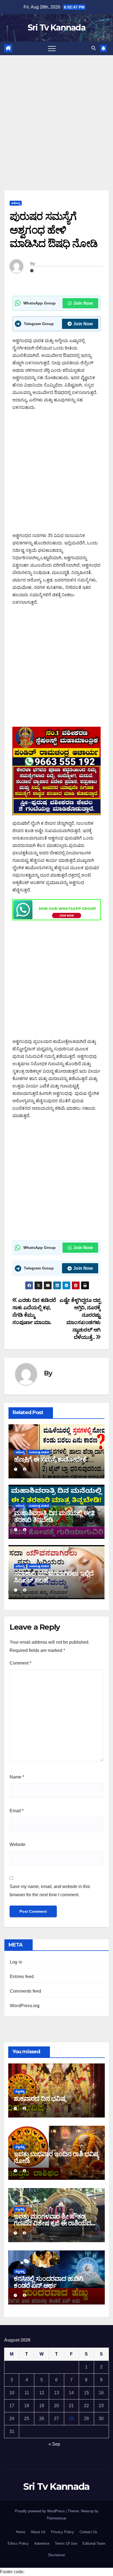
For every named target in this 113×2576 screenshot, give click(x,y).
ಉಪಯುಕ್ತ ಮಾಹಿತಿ (39, 1452)
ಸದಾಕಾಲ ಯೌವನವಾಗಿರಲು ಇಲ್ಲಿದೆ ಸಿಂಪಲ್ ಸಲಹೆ (54, 1577)
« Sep (54, 2444)
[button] (94, 48)
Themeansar (56, 2518)
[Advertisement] (56, 114)
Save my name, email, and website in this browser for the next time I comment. (50, 1891)
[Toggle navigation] (52, 48)
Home (21, 2532)
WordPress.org (25, 2006)
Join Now (83, 303)
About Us (38, 2532)
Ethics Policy (18, 2543)
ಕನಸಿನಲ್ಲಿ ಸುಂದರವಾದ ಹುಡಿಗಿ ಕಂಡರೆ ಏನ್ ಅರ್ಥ (48, 2282)
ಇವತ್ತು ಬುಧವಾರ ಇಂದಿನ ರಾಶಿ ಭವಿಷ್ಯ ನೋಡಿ (56, 2157)
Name (17, 1777)
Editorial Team (94, 2543)
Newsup (87, 2511)
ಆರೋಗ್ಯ (16, 203)
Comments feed (26, 1991)
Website (18, 1844)
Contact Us (88, 2532)
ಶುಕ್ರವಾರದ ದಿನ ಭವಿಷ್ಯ (40, 2098)
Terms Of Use (66, 2543)
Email (17, 1811)
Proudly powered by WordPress (40, 2511)
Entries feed (22, 1977)
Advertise (42, 2543)
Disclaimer (57, 2555)
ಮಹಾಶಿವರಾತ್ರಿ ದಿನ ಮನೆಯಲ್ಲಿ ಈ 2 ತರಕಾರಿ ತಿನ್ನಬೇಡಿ (54, 1516)
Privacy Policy (63, 2532)
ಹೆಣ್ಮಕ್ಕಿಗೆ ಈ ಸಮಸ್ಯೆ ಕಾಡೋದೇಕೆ (50, 1459)
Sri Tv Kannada (56, 28)
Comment (20, 1663)
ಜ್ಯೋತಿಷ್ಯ (20, 2091)
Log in (16, 1962)
